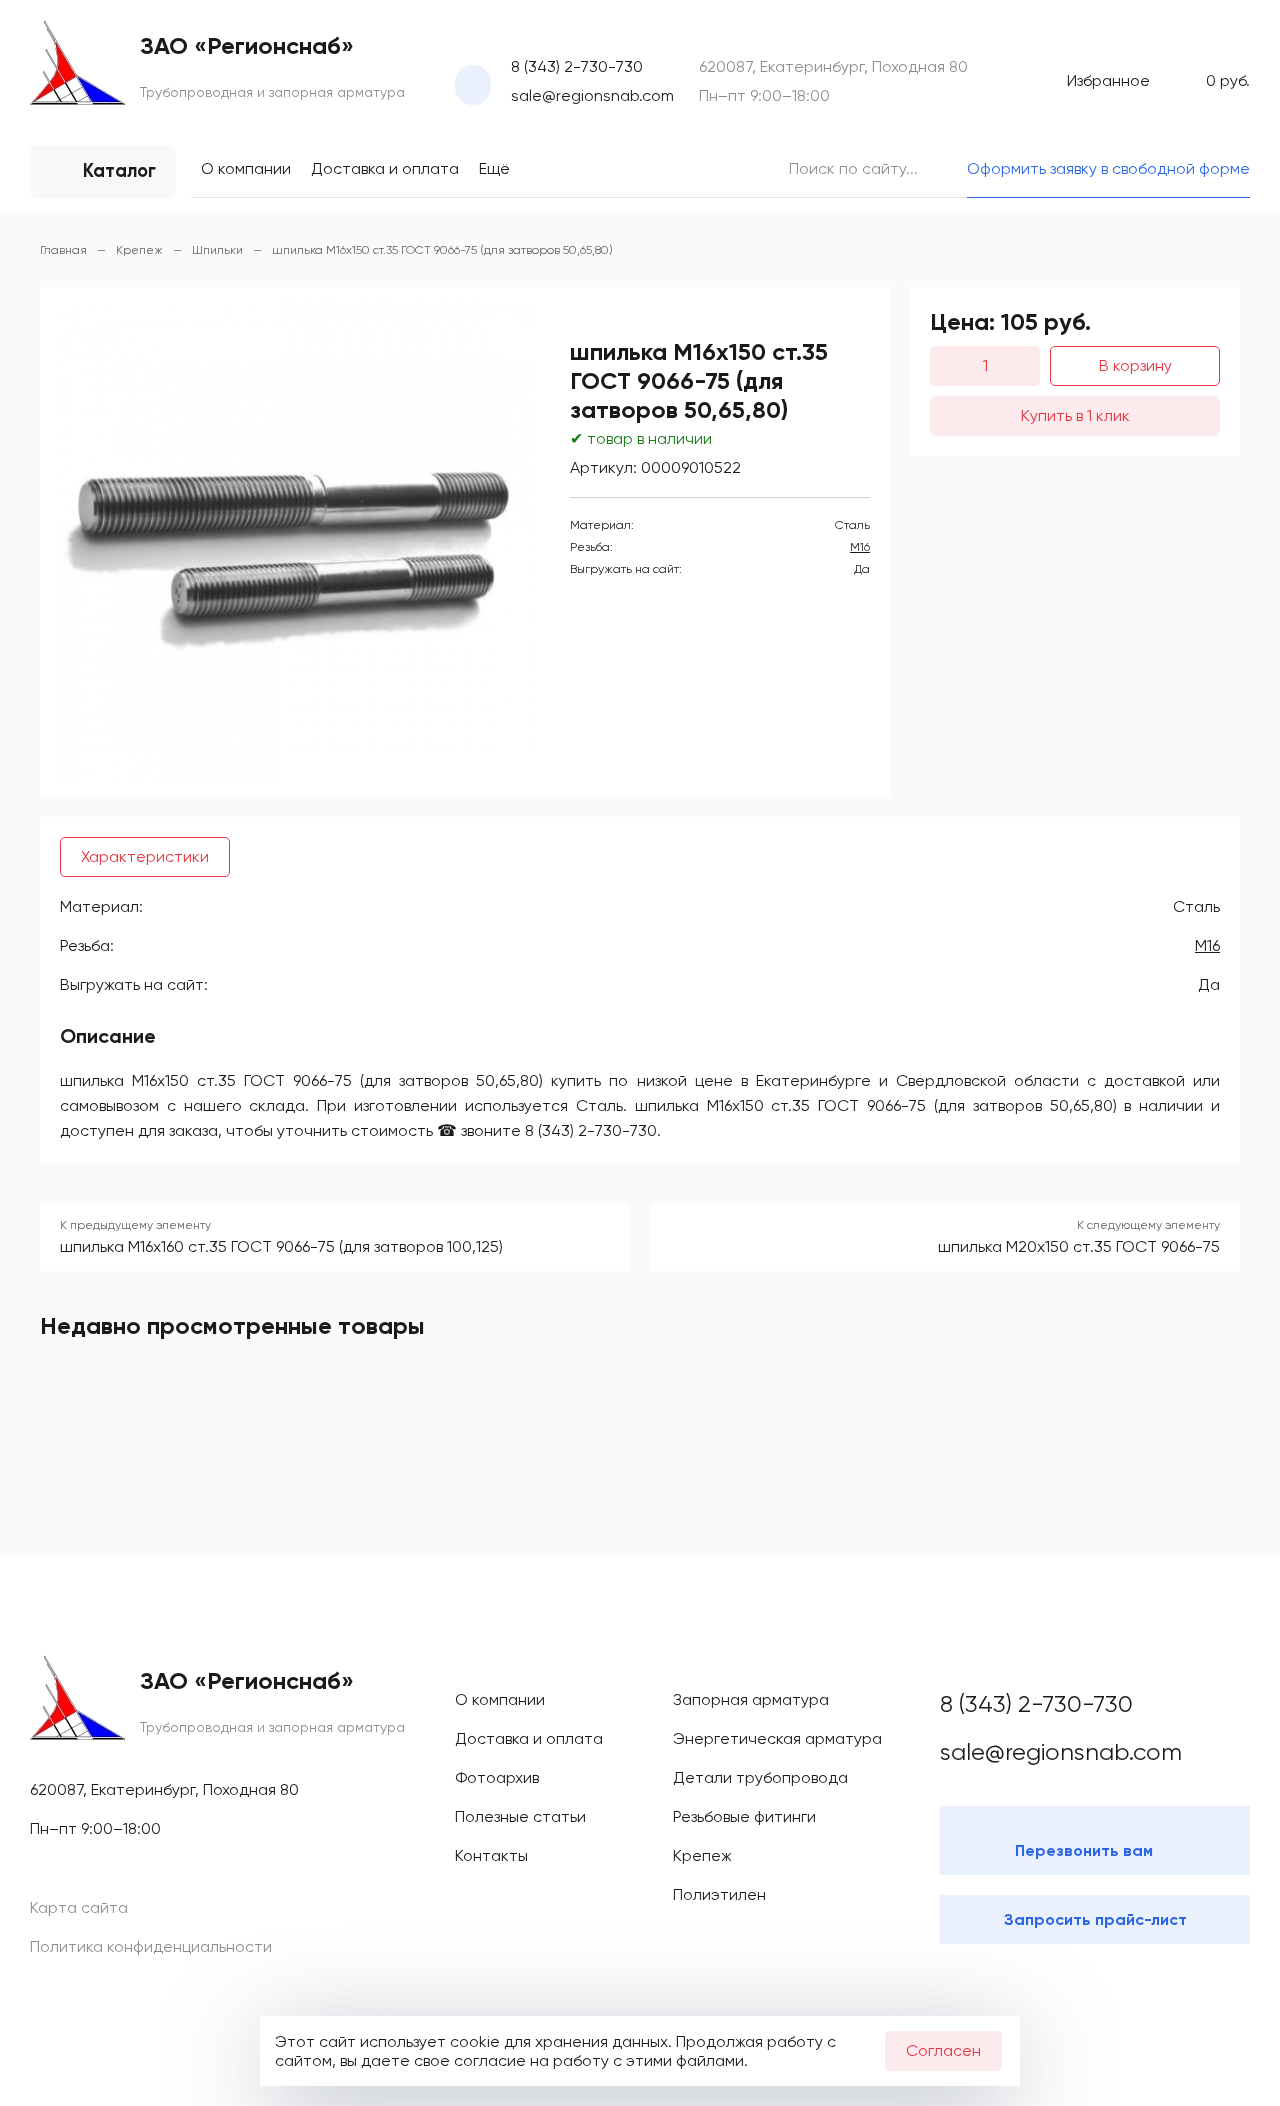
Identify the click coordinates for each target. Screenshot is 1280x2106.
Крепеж (702, 1855)
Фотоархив (497, 1777)
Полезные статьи (520, 1816)
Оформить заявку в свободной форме (1108, 168)
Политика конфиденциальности (151, 1946)
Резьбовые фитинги (744, 1816)
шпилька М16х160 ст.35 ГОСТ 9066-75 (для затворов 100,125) (281, 1246)
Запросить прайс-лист (1095, 1919)
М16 (860, 547)
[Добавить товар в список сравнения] (827, 317)
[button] (505, 332)
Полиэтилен (719, 1894)
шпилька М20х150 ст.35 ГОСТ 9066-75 (1079, 1246)
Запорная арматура (751, 1699)
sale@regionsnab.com (592, 95)
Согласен (943, 2050)
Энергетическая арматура (777, 1738)
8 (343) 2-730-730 (577, 66)
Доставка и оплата (385, 168)
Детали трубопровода (760, 1777)
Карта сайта (79, 1907)
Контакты (491, 1855)
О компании (246, 168)
